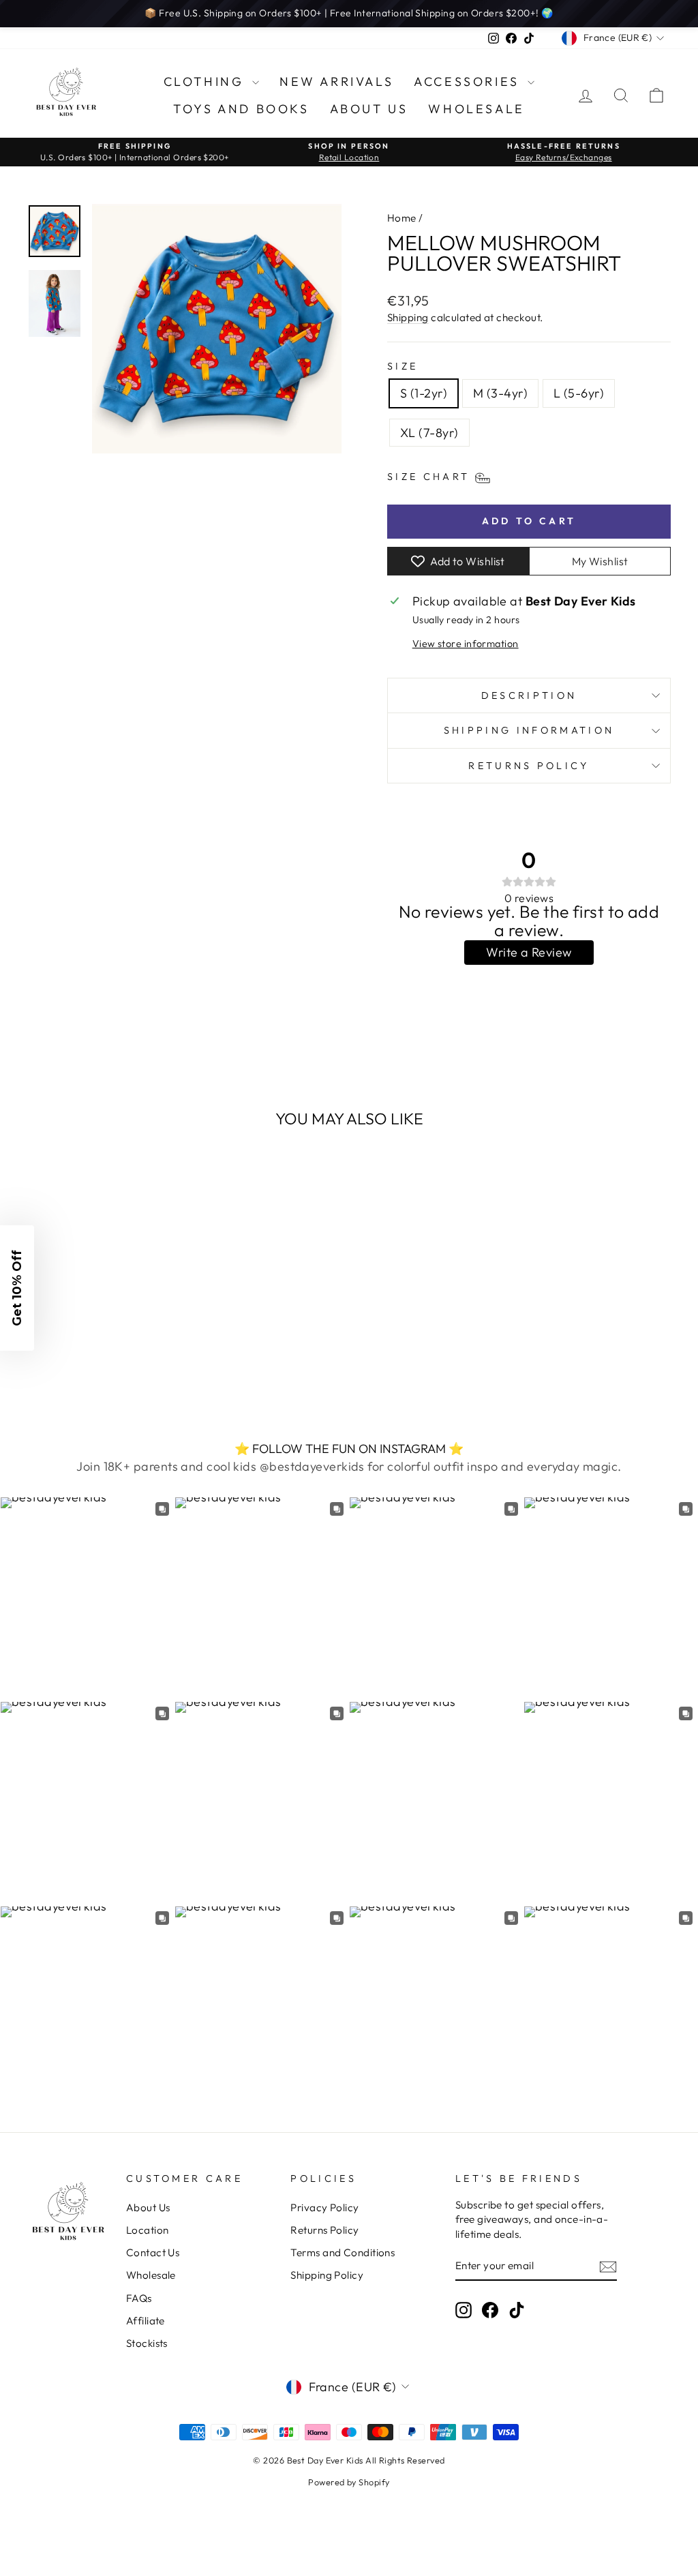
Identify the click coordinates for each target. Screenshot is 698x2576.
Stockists (147, 2343)
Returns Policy (529, 766)
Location (148, 2230)
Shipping (408, 317)
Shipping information (529, 730)
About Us (369, 109)
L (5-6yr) (579, 393)
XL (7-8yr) (429, 433)
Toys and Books (241, 109)
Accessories (469, 81)
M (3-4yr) (500, 393)
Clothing (206, 81)
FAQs (139, 2298)
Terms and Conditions (343, 2252)
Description (529, 695)
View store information (466, 644)
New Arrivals (336, 81)
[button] (17, 1288)
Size (403, 366)
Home (402, 218)
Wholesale (476, 109)
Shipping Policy (327, 2275)
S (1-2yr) (424, 393)
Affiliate (146, 2321)
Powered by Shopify (349, 2482)
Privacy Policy (324, 2207)
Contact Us (153, 2252)
